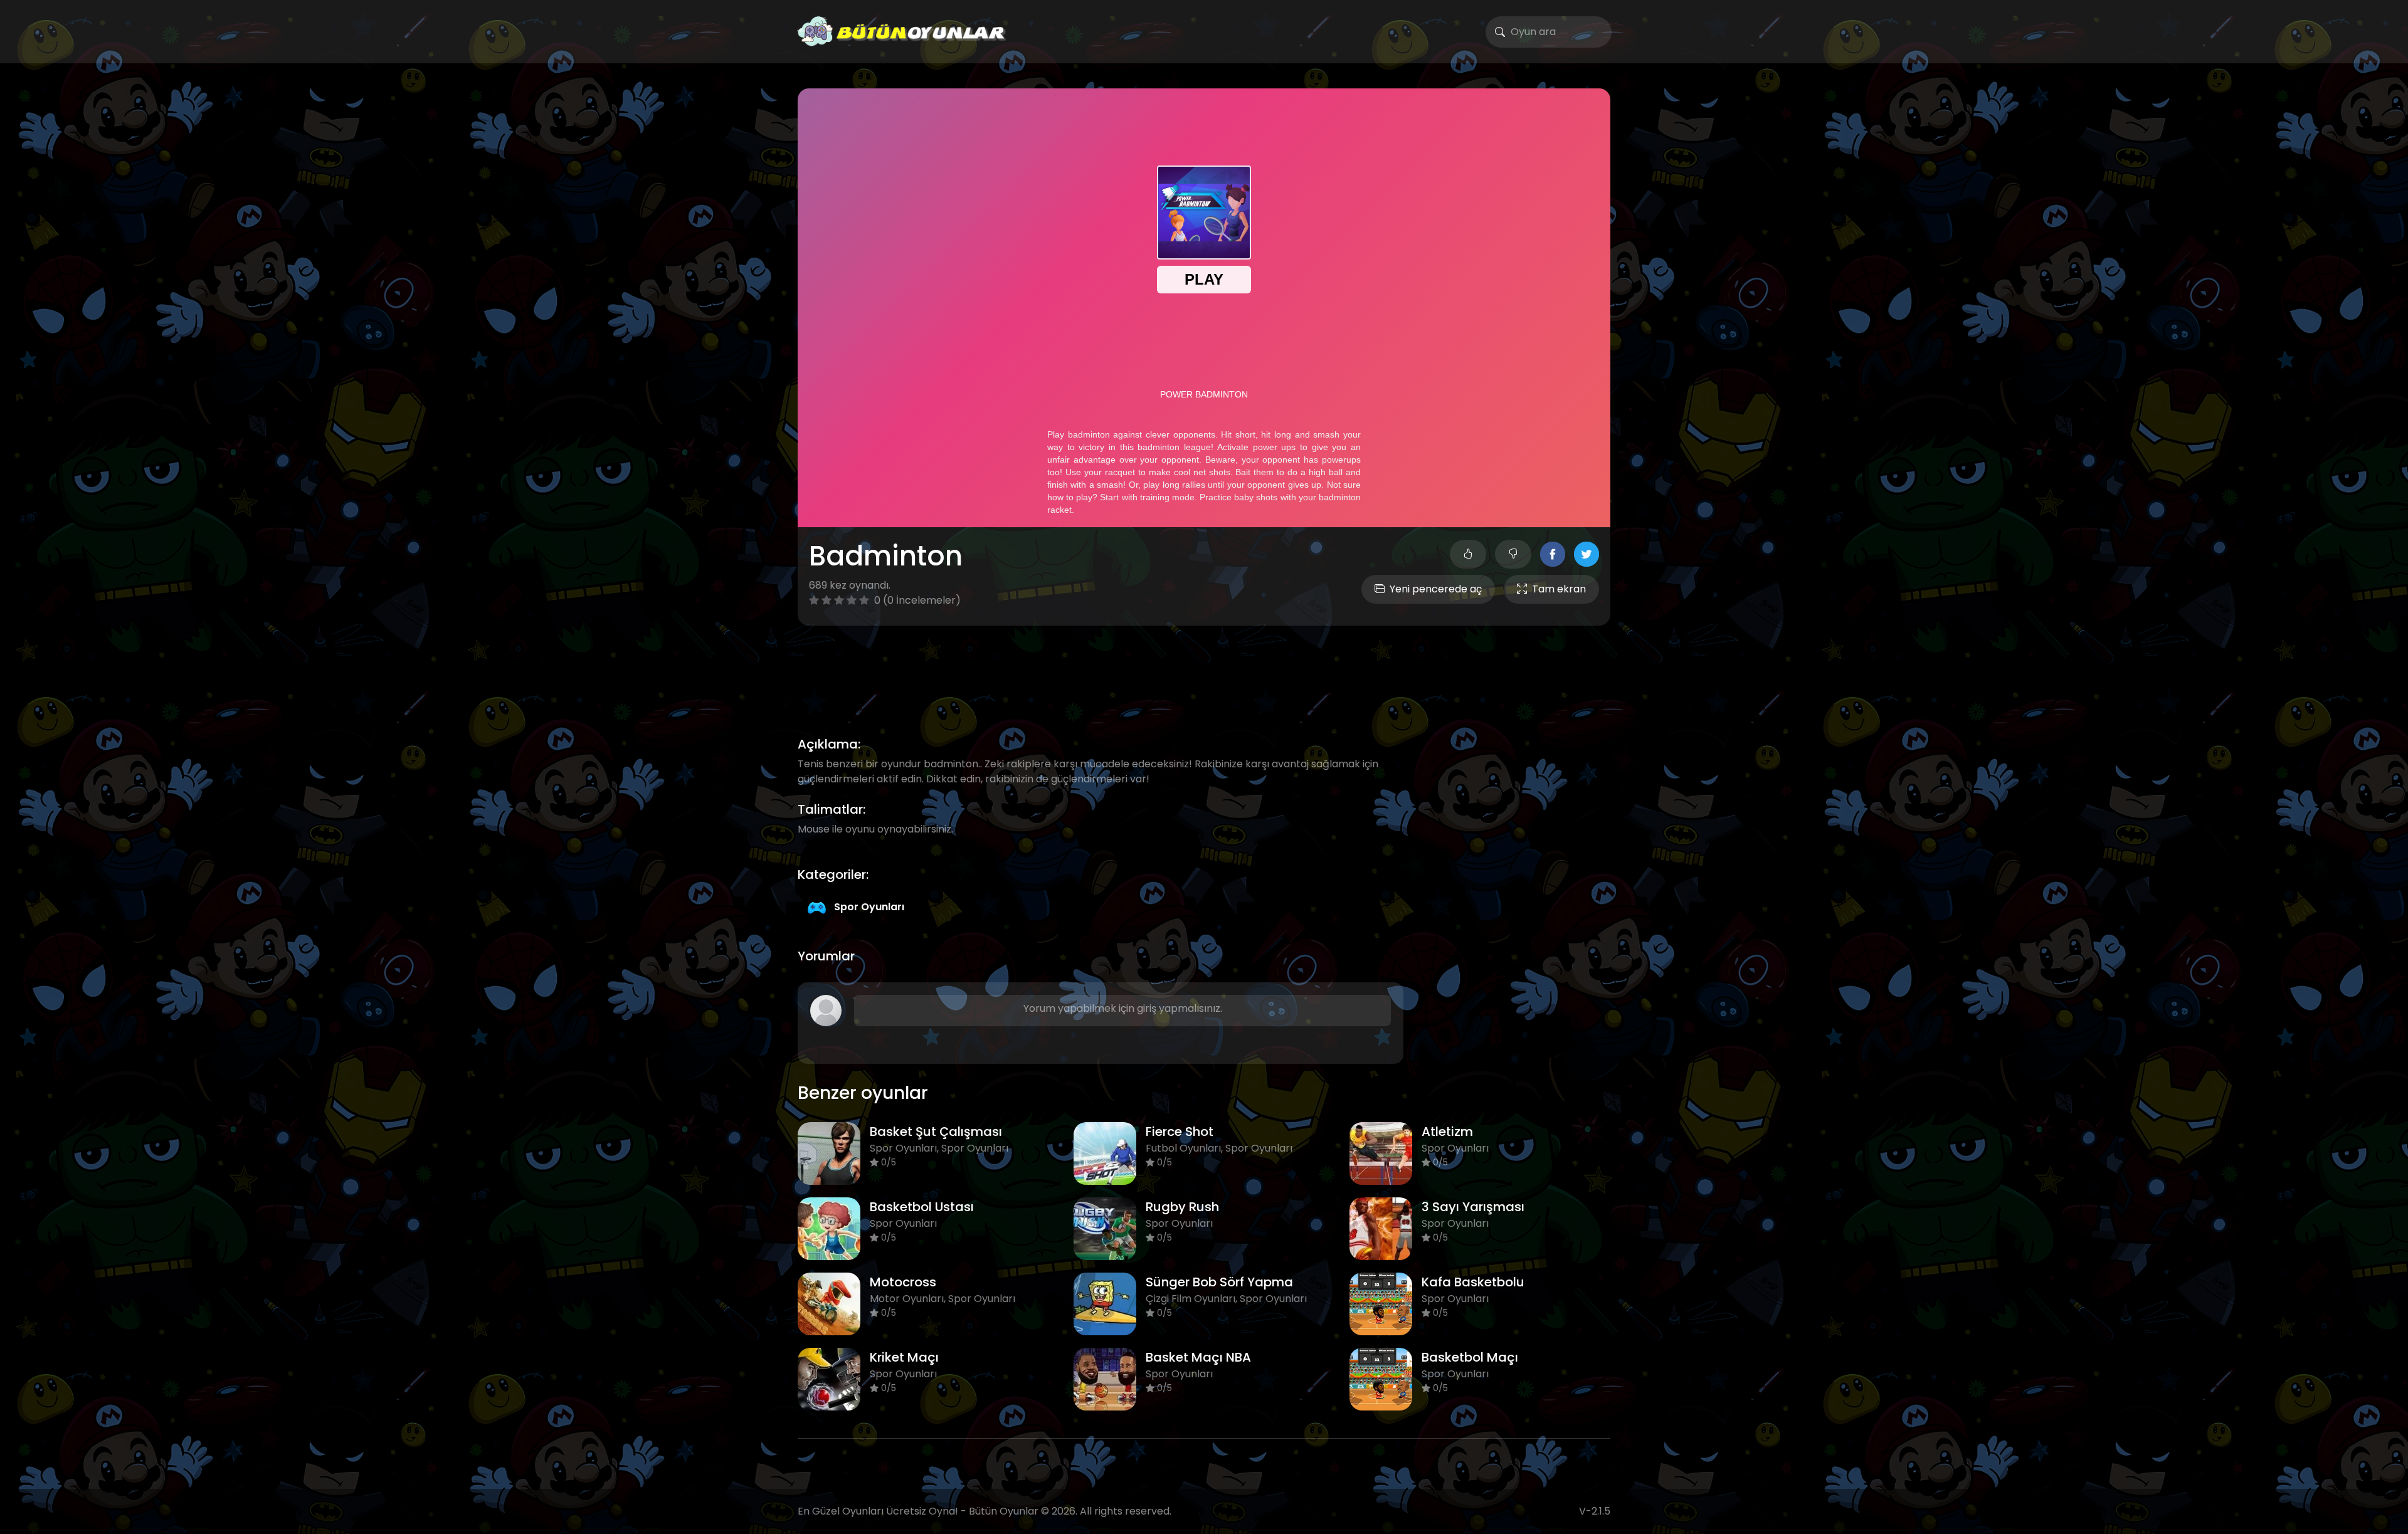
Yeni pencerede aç (1436, 589)
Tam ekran (1559, 589)
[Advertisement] (1204, 666)
